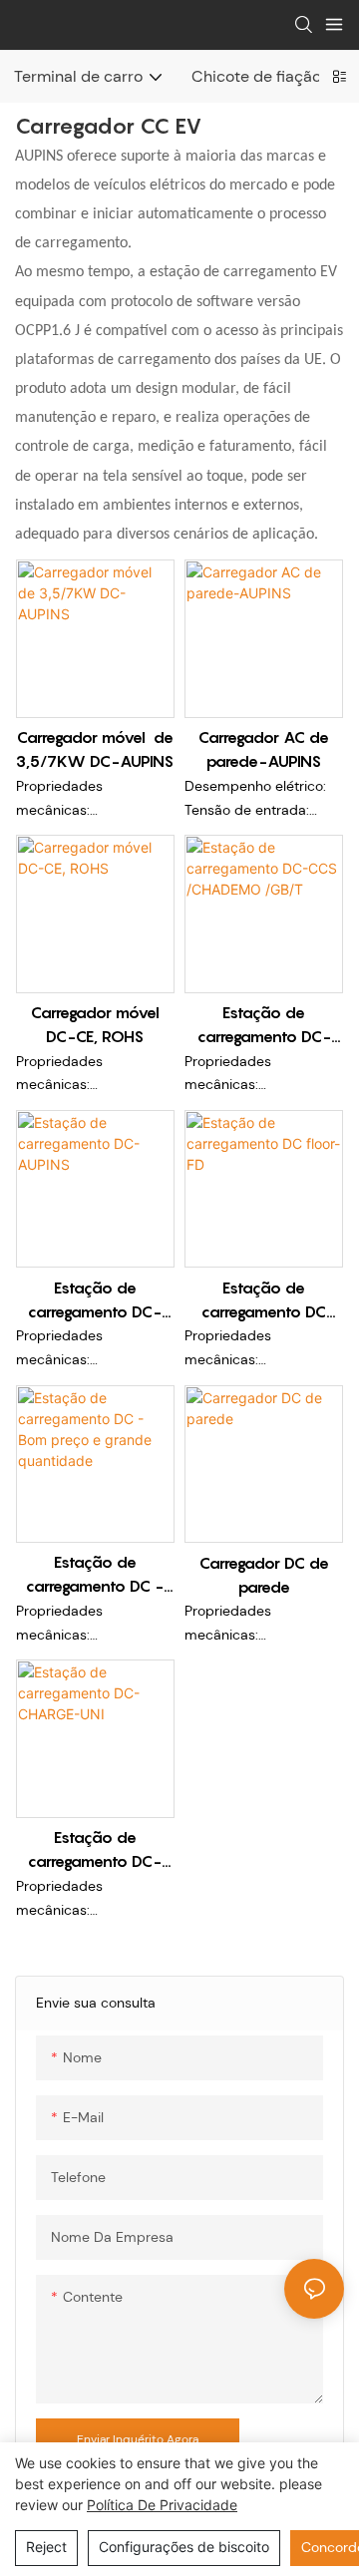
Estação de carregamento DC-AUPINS (95, 1300)
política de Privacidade (162, 2505)
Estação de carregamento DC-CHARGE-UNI (95, 1850)
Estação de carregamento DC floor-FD (264, 1300)
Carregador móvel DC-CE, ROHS (95, 1024)
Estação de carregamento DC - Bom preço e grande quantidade (95, 1575)
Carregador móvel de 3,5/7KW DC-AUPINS (95, 749)
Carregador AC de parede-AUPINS (264, 749)
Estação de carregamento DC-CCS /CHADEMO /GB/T (264, 1025)
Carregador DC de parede (264, 1575)
